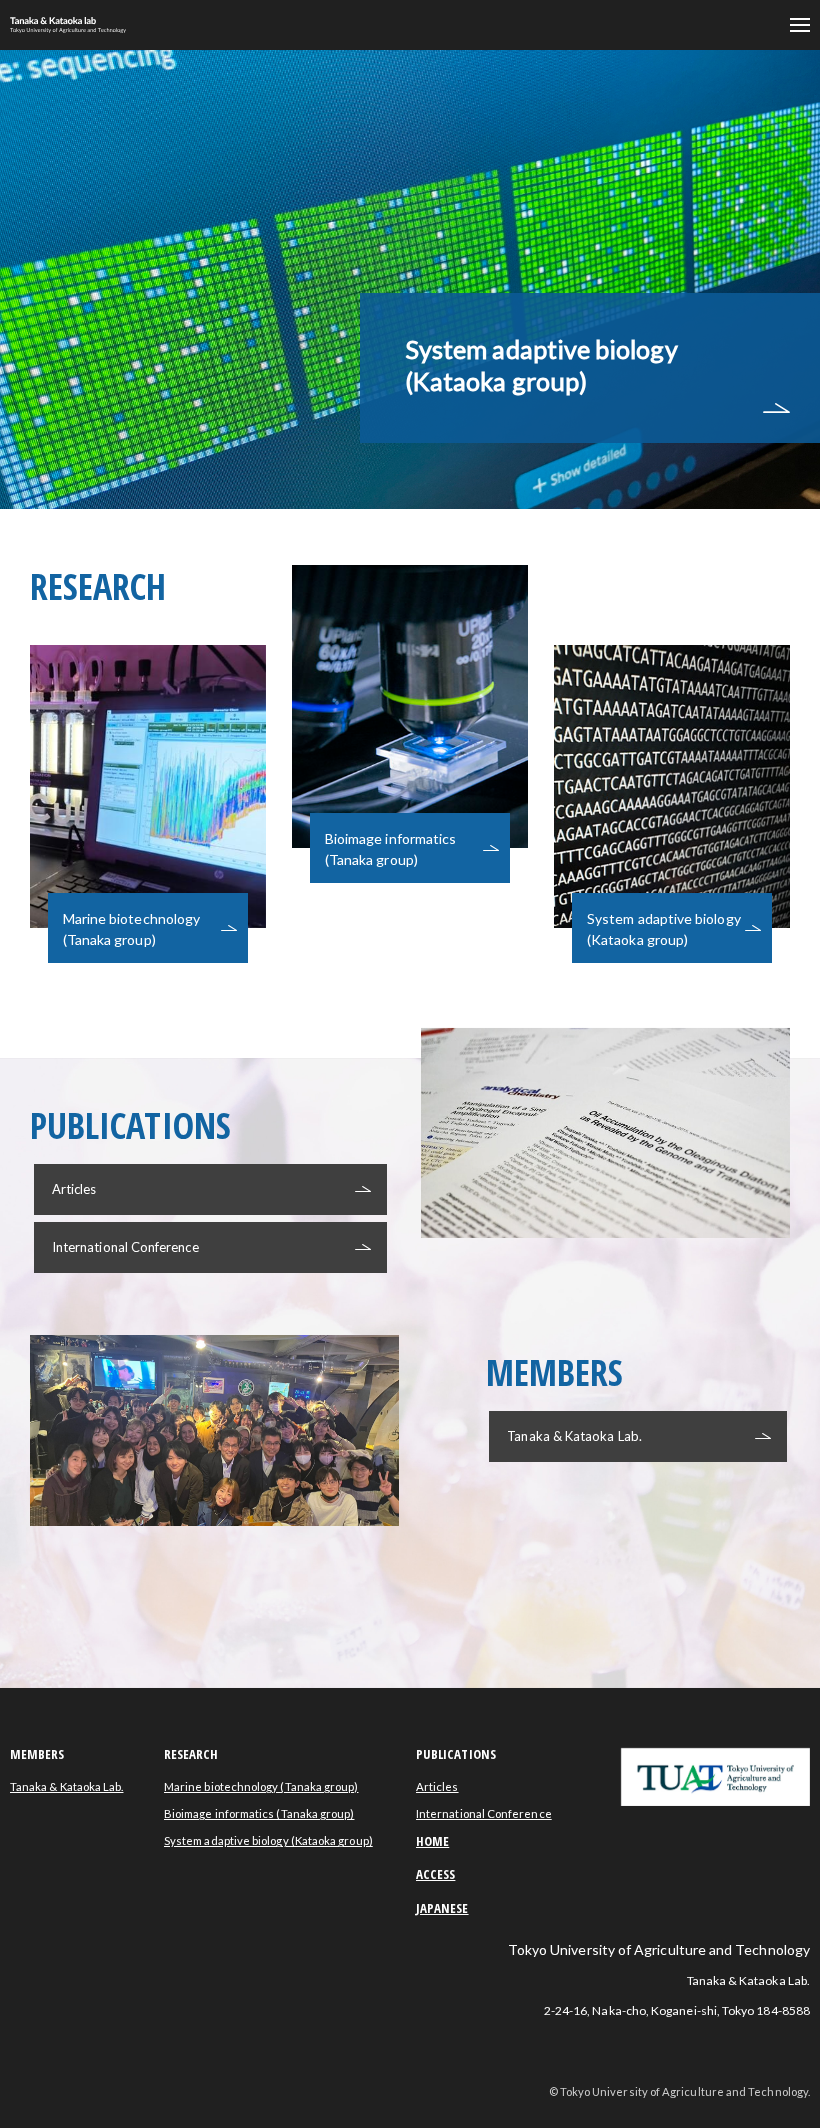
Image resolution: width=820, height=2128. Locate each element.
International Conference (125, 1247)
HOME (432, 1841)
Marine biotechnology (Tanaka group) (261, 1786)
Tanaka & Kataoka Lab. (574, 1436)
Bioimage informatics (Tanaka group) (259, 1813)
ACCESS (435, 1874)
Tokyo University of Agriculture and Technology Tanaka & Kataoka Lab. (73, 25)
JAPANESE (442, 1908)
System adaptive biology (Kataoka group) (541, 365)
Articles (74, 1189)
